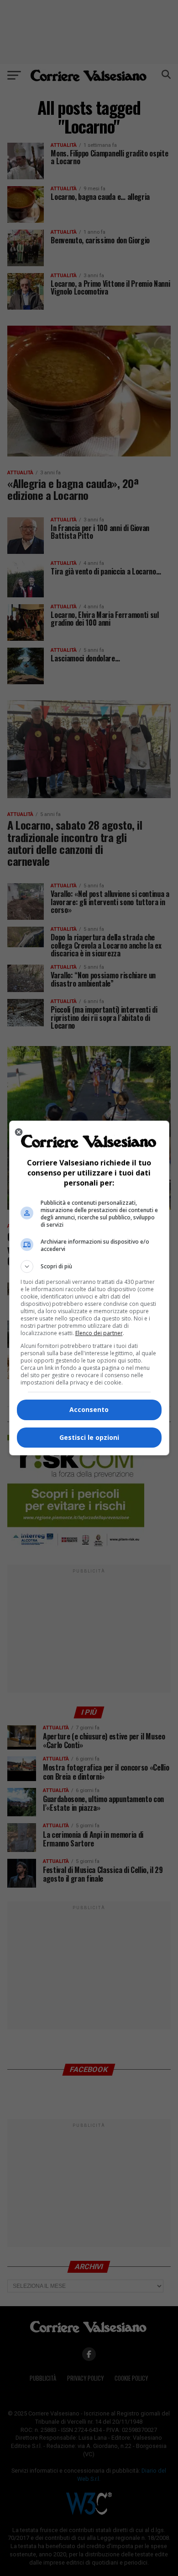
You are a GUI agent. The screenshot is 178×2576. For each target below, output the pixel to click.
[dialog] (89, 1288)
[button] (89, 1267)
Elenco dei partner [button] (99, 1333)
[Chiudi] (19, 1132)
